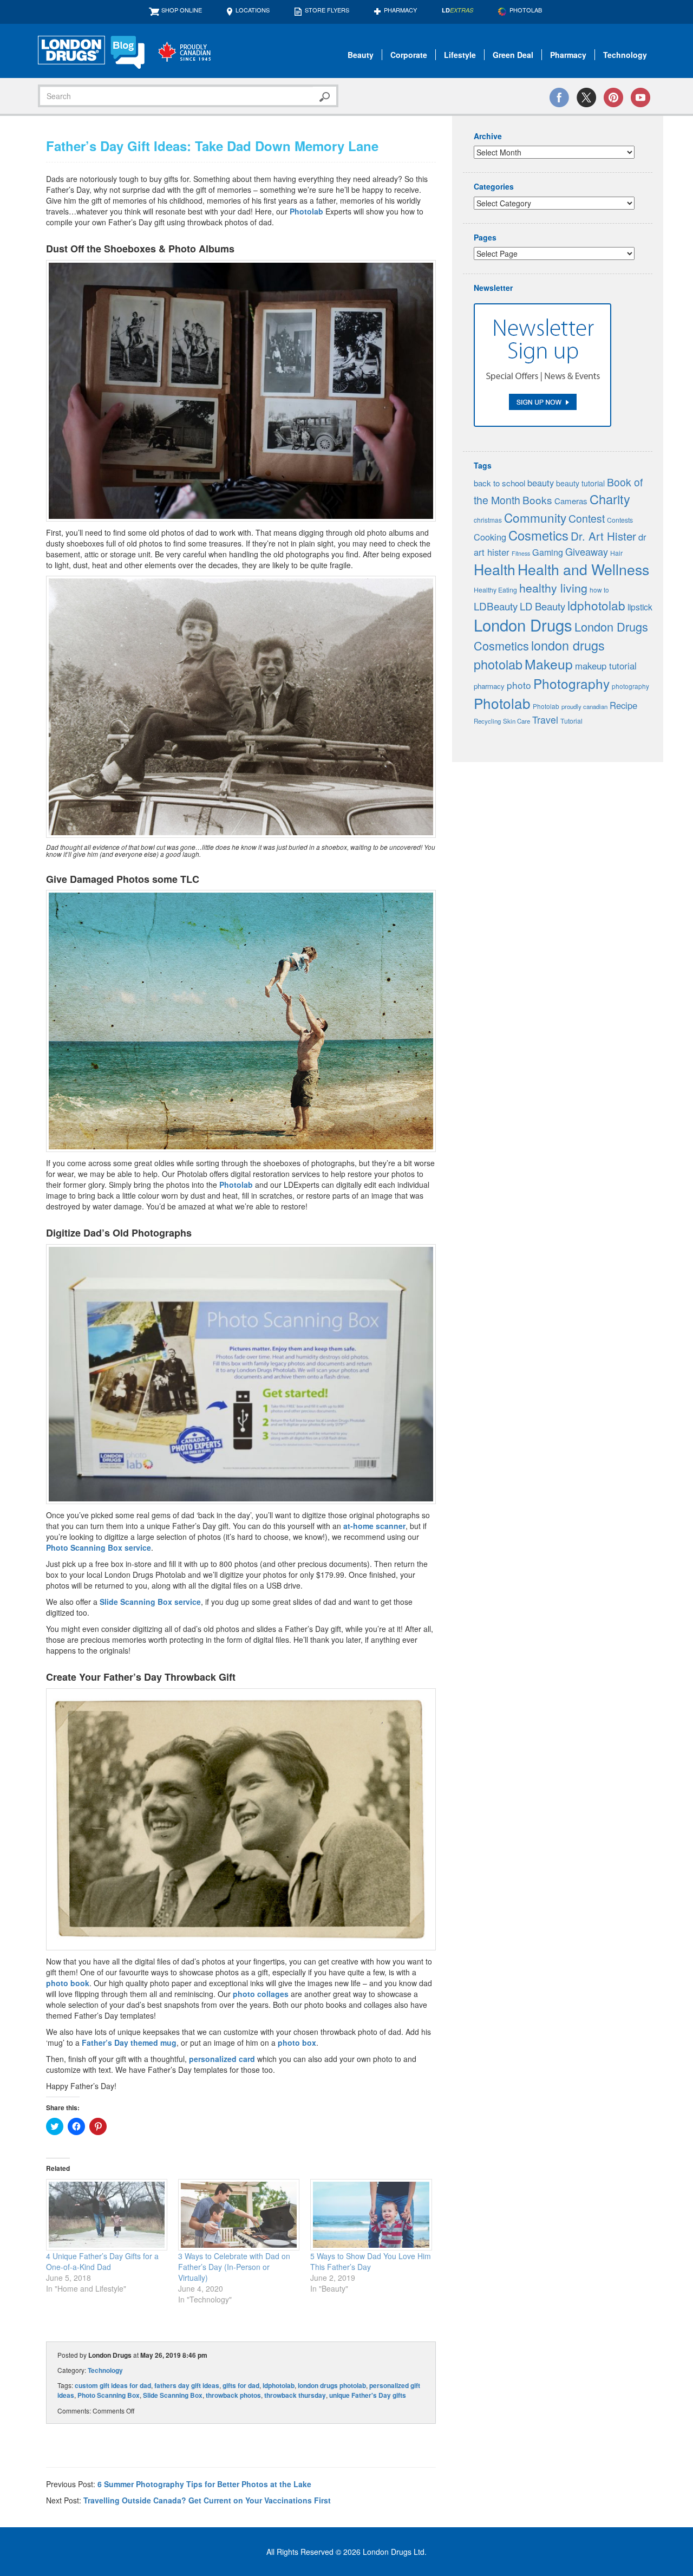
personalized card (222, 2059)
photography (630, 686)
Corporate (409, 55)
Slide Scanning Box (173, 2395)
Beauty (361, 55)
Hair (616, 553)
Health (495, 569)
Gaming (548, 552)
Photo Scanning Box (109, 2395)
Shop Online (182, 10)
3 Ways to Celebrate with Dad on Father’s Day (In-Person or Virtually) (234, 2267)
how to (599, 590)
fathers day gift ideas (187, 2385)
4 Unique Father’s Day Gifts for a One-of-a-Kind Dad (102, 2261)
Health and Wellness (583, 569)
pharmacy (489, 686)
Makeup (549, 664)
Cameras (571, 501)
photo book (68, 1983)
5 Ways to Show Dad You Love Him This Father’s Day (371, 2261)
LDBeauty (496, 606)
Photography (571, 683)
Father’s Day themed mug (129, 2042)
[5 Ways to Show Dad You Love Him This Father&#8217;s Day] (371, 2215)
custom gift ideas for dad (113, 2385)
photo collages (261, 1994)
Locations (253, 10)
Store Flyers (327, 10)
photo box (297, 2042)
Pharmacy (400, 10)
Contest (587, 518)
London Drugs (523, 625)
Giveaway (587, 551)
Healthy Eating (495, 590)
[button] (241, 391)
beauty (541, 483)
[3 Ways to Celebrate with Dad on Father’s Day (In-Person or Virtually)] (239, 2215)
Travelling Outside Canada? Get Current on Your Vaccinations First (207, 2500)
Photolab (306, 211)
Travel (545, 720)
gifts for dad (241, 2385)
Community (535, 517)
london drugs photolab (332, 2385)
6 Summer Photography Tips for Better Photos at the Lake (204, 2484)
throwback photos (233, 2395)
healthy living (553, 587)
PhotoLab (526, 10)
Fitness (521, 553)
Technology (625, 55)
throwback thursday (295, 2395)
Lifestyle (460, 55)
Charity (610, 499)
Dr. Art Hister (603, 536)
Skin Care (517, 721)
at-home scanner (374, 1526)
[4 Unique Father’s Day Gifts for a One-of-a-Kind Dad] (107, 2215)
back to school (499, 483)
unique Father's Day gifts (368, 2395)
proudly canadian (584, 706)
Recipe (623, 705)
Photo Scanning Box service (99, 1547)
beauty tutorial (580, 483)
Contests (620, 520)
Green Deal (513, 55)
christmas (488, 520)
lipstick (640, 607)
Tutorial (571, 721)
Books (537, 500)
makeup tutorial (606, 666)
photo (519, 685)
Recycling (487, 721)
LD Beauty (542, 606)
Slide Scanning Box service (150, 1602)
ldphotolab (279, 2385)
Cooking (490, 537)
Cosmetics (538, 535)
